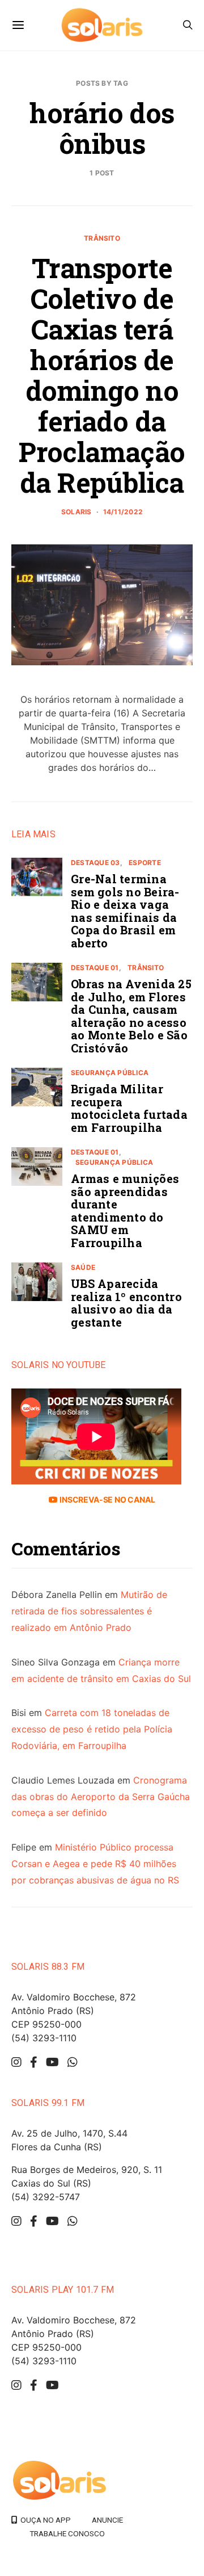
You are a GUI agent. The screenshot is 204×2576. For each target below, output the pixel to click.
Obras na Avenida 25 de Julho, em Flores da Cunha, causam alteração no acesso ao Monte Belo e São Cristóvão (131, 1016)
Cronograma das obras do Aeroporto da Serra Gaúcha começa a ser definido (101, 1797)
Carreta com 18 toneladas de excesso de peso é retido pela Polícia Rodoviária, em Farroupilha (92, 1729)
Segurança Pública (110, 1073)
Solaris (76, 512)
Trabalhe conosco (67, 2533)
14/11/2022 (123, 512)
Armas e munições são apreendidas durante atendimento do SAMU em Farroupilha (125, 1211)
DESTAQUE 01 (95, 968)
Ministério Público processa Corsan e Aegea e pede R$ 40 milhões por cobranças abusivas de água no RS (95, 1864)
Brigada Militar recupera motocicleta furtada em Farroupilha (129, 1108)
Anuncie (107, 2520)
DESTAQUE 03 (95, 863)
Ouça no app (44, 2520)
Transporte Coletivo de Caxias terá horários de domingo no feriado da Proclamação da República (102, 375)
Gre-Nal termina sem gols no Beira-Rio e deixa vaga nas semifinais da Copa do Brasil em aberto (125, 911)
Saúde (83, 1267)
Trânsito (102, 238)
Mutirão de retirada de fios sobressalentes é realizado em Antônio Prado (89, 1611)
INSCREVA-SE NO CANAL (106, 1499)
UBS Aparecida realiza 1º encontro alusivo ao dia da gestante (126, 1303)
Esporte (145, 863)
